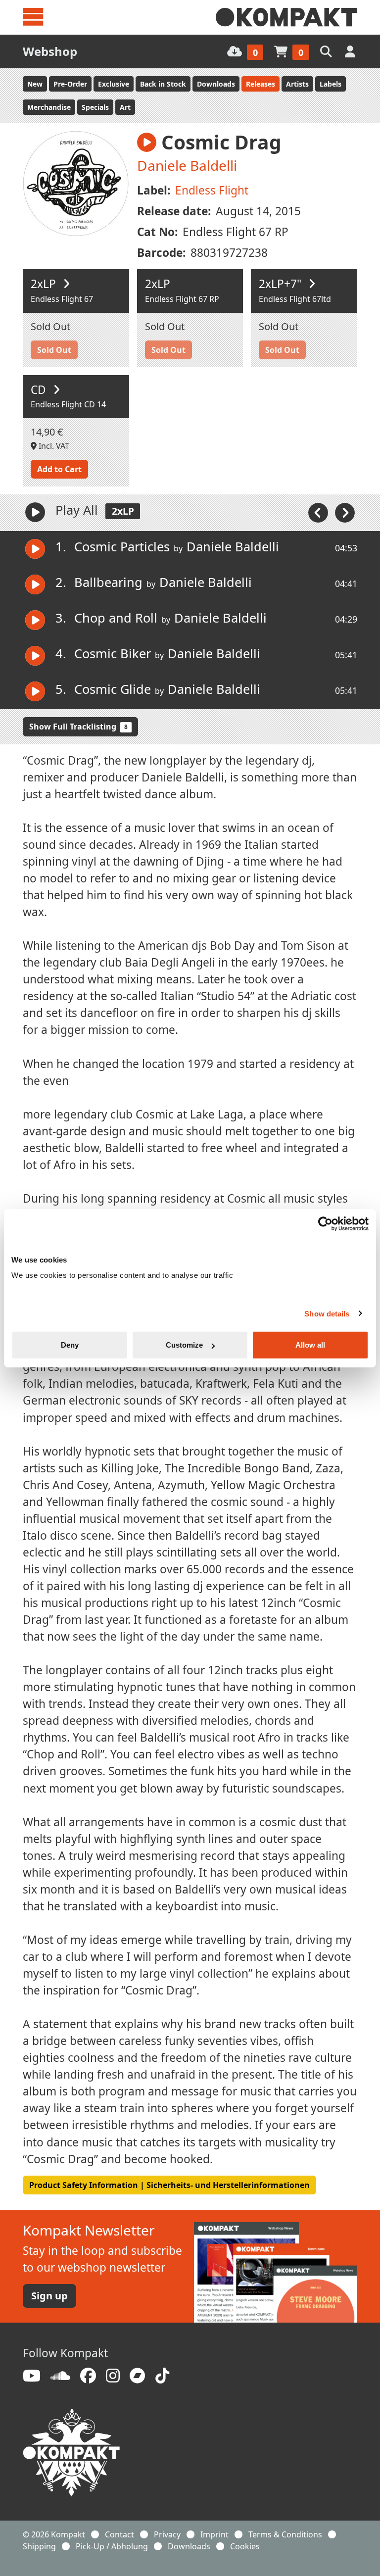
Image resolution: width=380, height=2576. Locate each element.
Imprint (214, 2534)
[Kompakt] (286, 17)
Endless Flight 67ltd (295, 299)
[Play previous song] (319, 512)
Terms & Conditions (285, 2534)
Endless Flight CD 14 (68, 404)
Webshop (50, 51)
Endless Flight (212, 190)
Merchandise (49, 107)
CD (40, 390)
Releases (261, 84)
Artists (297, 84)
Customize (184, 1345)
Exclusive (114, 84)
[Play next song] (345, 512)
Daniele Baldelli (187, 165)
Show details (327, 1313)
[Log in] (351, 51)
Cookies (245, 2546)
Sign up (49, 2296)
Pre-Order (70, 84)
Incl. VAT (53, 446)
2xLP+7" (282, 284)
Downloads (216, 84)
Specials (95, 107)
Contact (119, 2534)
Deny (70, 1345)
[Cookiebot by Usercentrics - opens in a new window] (325, 1223)
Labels (331, 84)
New (35, 84)
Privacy (167, 2534)
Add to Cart (59, 469)
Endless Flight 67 (62, 299)
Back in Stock (163, 84)
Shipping (39, 2546)
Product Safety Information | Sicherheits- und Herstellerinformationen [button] (169, 2185)
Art (125, 107)
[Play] (35, 512)
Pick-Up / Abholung (112, 2546)
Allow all (310, 1345)
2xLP (45, 284)
